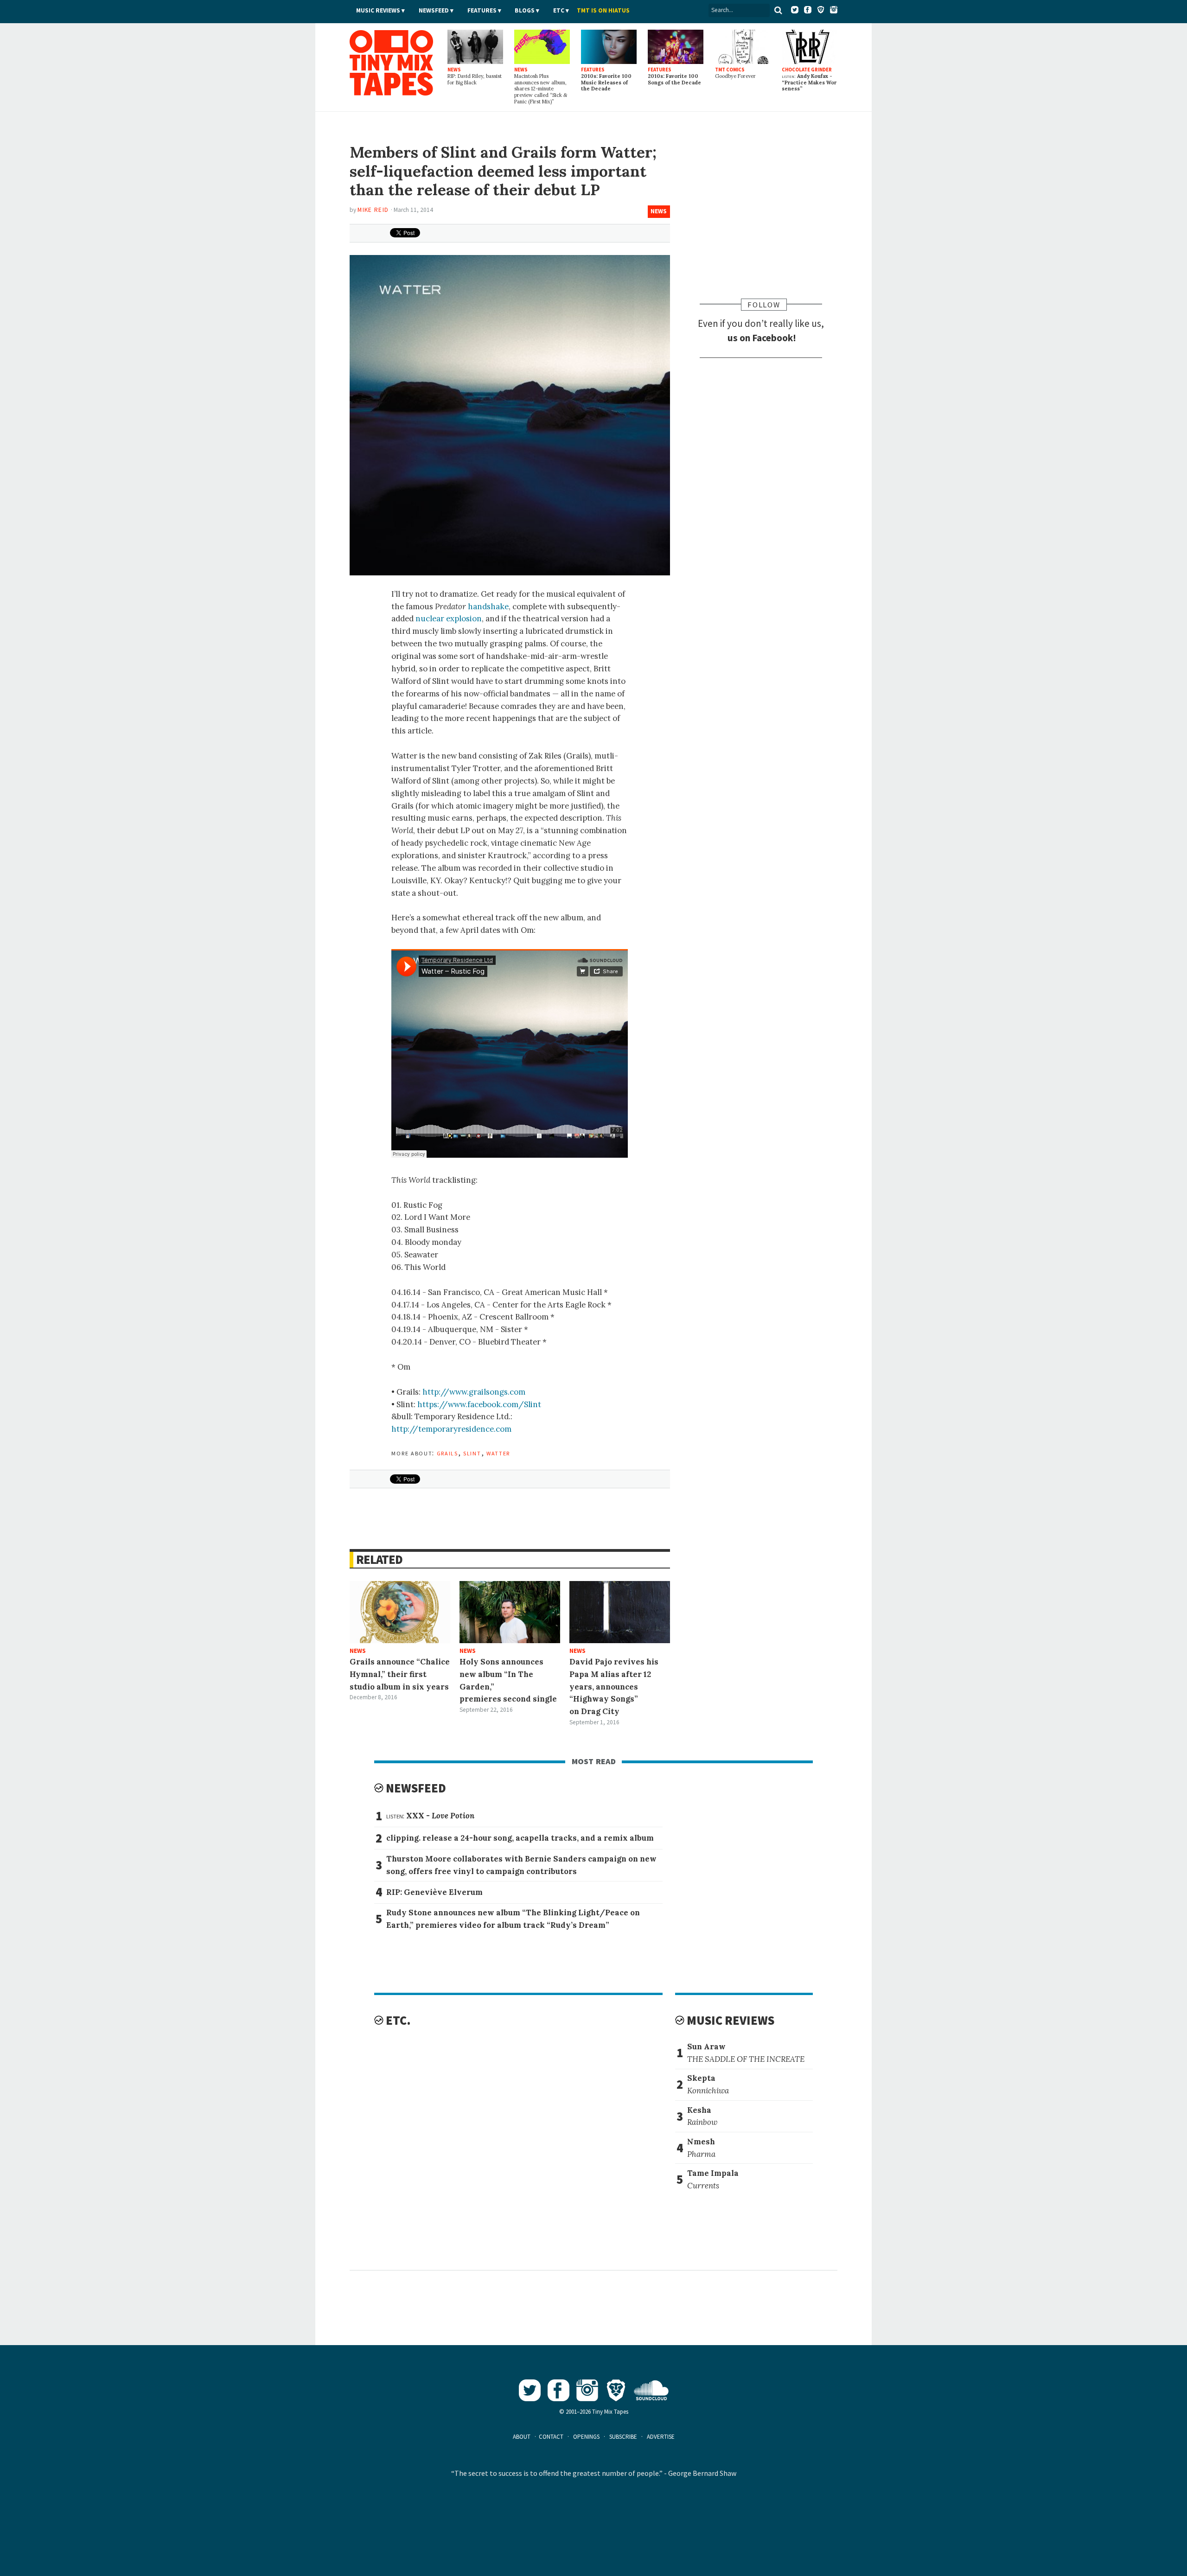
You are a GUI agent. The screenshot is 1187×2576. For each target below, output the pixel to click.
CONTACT (551, 2437)
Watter (498, 1453)
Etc (559, 10)
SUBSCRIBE (623, 2437)
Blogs (525, 10)
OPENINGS (586, 2437)
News (659, 211)
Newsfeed (434, 10)
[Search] (779, 10)
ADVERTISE (661, 2437)
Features (482, 10)
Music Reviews (378, 10)
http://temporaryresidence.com (451, 1429)
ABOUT (522, 2437)
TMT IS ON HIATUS (603, 10)
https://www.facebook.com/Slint (479, 1404)
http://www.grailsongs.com (474, 1392)
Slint (472, 1453)
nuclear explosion (449, 618)
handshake (488, 606)
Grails (447, 1453)
